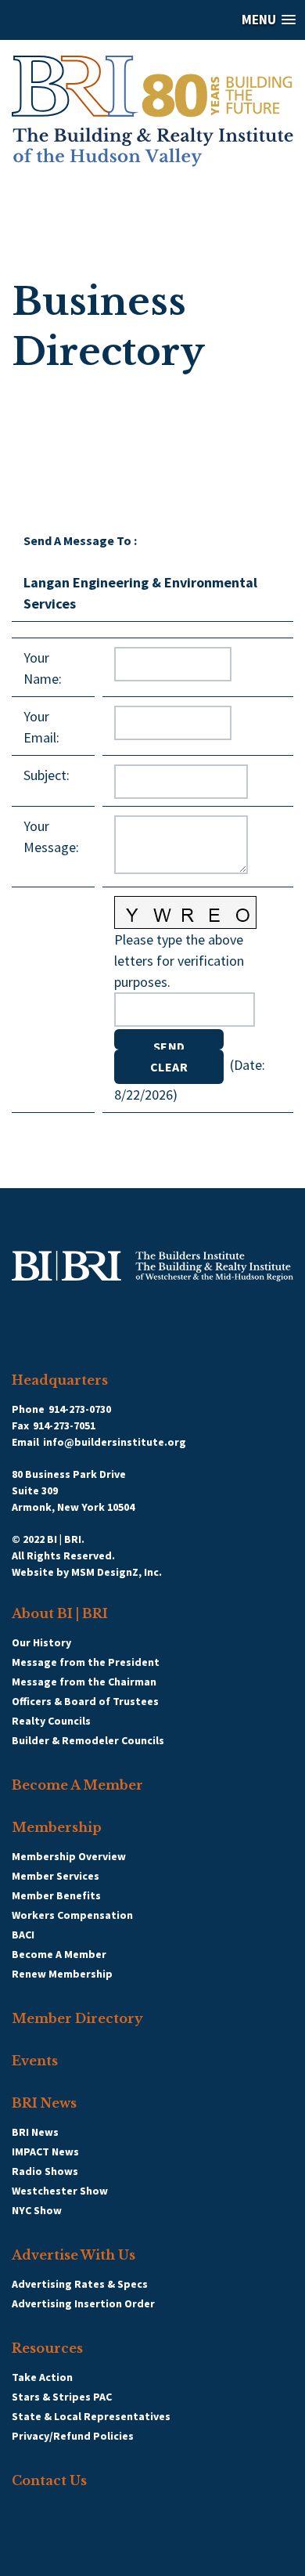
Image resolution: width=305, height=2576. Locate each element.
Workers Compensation (72, 1915)
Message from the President (86, 1662)
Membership (57, 1827)
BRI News (44, 2103)
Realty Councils (51, 1721)
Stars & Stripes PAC (62, 2397)
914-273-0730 (80, 1409)
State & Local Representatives (91, 2416)
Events (35, 2061)
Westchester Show (60, 2191)
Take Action (42, 2377)
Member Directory (77, 2018)
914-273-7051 (64, 1425)
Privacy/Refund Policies (73, 2436)
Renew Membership (62, 1974)
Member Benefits (56, 1895)
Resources (47, 2348)
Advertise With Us (74, 2255)
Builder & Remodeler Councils (88, 1740)
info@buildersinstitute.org (115, 1442)
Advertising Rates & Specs (80, 2284)
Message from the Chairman (84, 1682)
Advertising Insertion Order (83, 2303)
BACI (23, 1935)
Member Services (56, 1876)
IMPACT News (45, 2151)
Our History (41, 1642)
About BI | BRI (60, 1613)
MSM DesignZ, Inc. (117, 1572)
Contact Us (49, 2480)
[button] (152, 20)
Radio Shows (45, 2171)
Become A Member (77, 1785)
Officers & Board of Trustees (85, 1701)
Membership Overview (69, 1856)
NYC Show (37, 2210)
